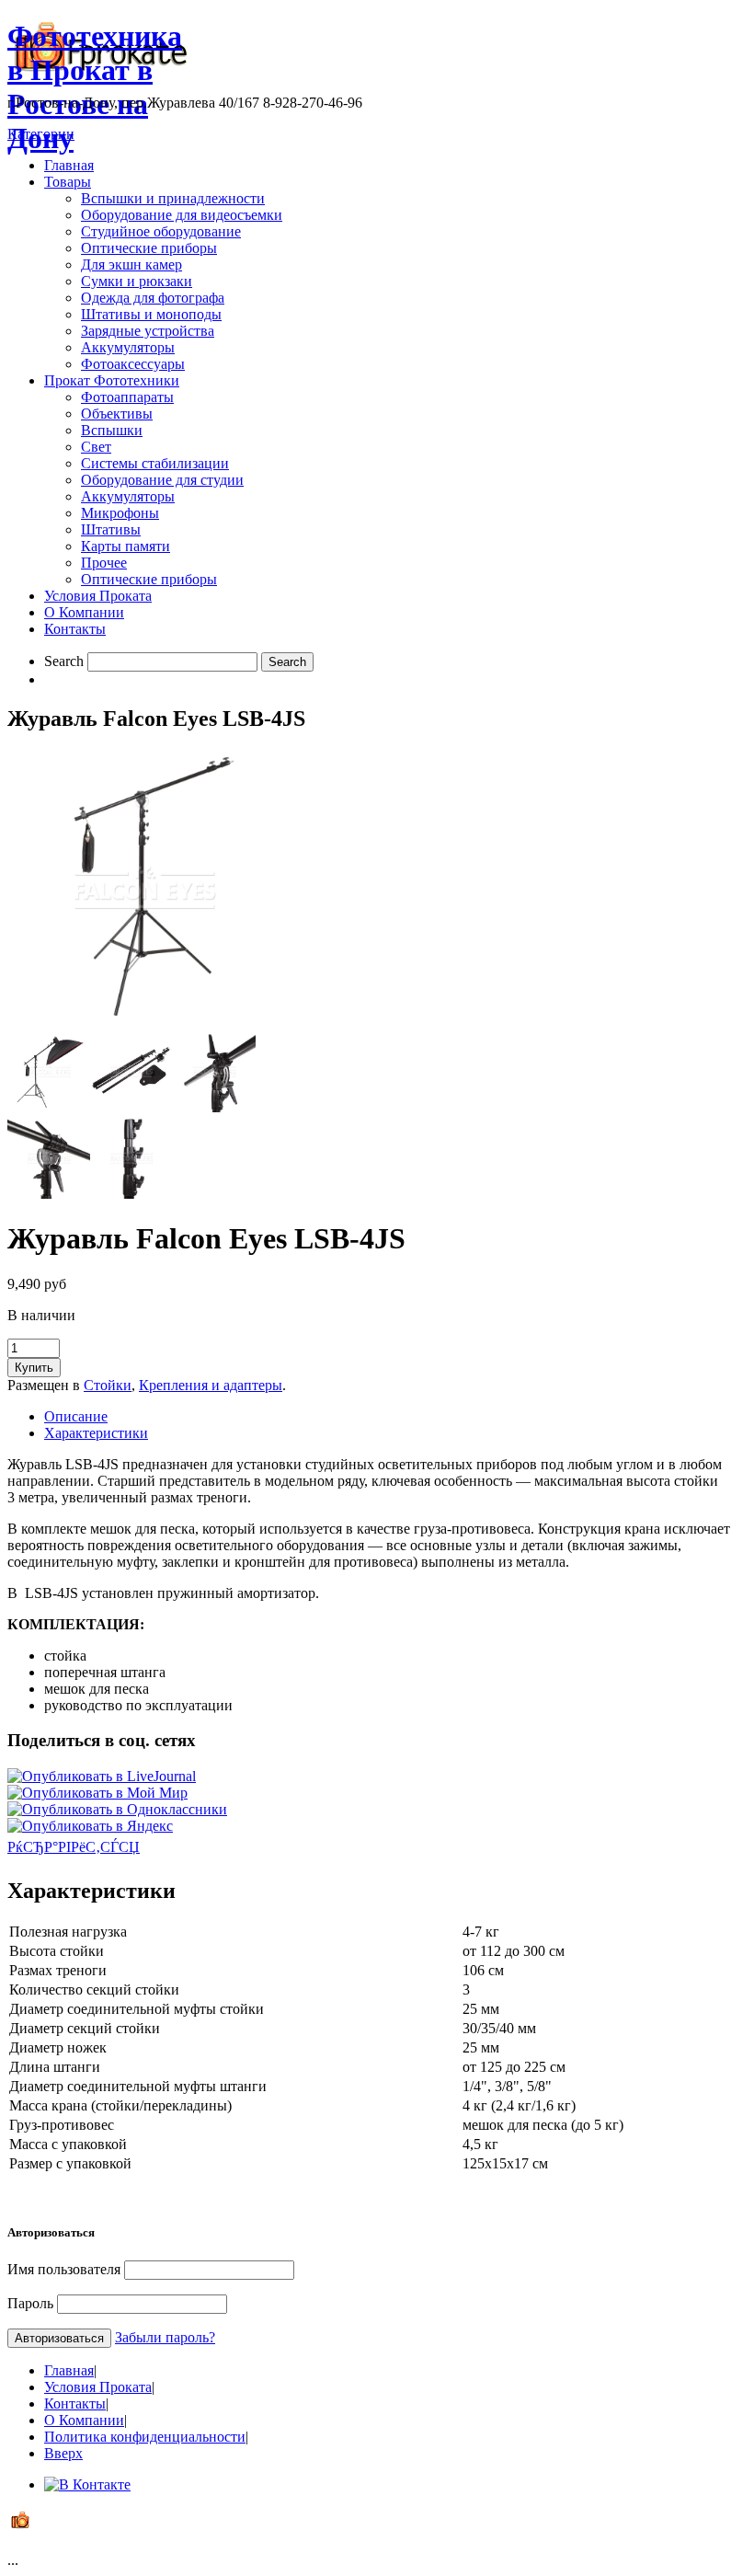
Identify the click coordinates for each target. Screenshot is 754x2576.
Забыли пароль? (165, 2337)
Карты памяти (126, 546)
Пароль (30, 2303)
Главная (69, 165)
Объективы (117, 414)
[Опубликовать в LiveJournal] (102, 1776)
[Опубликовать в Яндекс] (90, 1826)
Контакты (75, 629)
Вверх (63, 2453)
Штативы (111, 529)
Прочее (104, 563)
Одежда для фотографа (153, 298)
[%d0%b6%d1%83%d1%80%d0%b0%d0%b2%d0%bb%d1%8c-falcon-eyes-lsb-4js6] (131, 1194)
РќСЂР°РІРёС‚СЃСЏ (74, 1847)
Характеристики (96, 1433)
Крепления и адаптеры (211, 1385)
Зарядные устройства (148, 331)
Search (64, 661)
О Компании (84, 612)
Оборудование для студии (162, 480)
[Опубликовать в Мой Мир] (97, 1793)
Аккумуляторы (128, 347)
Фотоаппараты (127, 397)
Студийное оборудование (161, 231)
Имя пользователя (64, 2269)
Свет (96, 447)
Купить (34, 1368)
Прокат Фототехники (112, 380)
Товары (68, 182)
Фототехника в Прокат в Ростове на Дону (95, 87)
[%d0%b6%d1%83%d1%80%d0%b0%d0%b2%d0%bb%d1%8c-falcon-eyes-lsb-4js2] (49, 1107)
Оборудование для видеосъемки (182, 215)
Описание (76, 1416)
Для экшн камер (131, 264)
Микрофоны (120, 513)
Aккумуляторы (128, 496)
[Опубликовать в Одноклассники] (117, 1809)
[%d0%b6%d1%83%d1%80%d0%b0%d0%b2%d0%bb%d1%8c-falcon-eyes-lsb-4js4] (214, 1107)
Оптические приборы (149, 248)
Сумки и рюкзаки (137, 281)
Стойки (108, 1385)
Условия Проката (98, 596)
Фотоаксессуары (133, 364)
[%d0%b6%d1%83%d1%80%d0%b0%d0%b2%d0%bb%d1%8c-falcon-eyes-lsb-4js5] (49, 1194)
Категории (41, 134)
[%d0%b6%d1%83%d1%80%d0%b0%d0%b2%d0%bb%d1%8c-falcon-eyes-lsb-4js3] (131, 1107)
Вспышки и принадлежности (173, 198)
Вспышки (112, 430)
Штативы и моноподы (151, 314)
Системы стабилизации (155, 463)
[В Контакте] (87, 2484)
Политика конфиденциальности (145, 2437)
